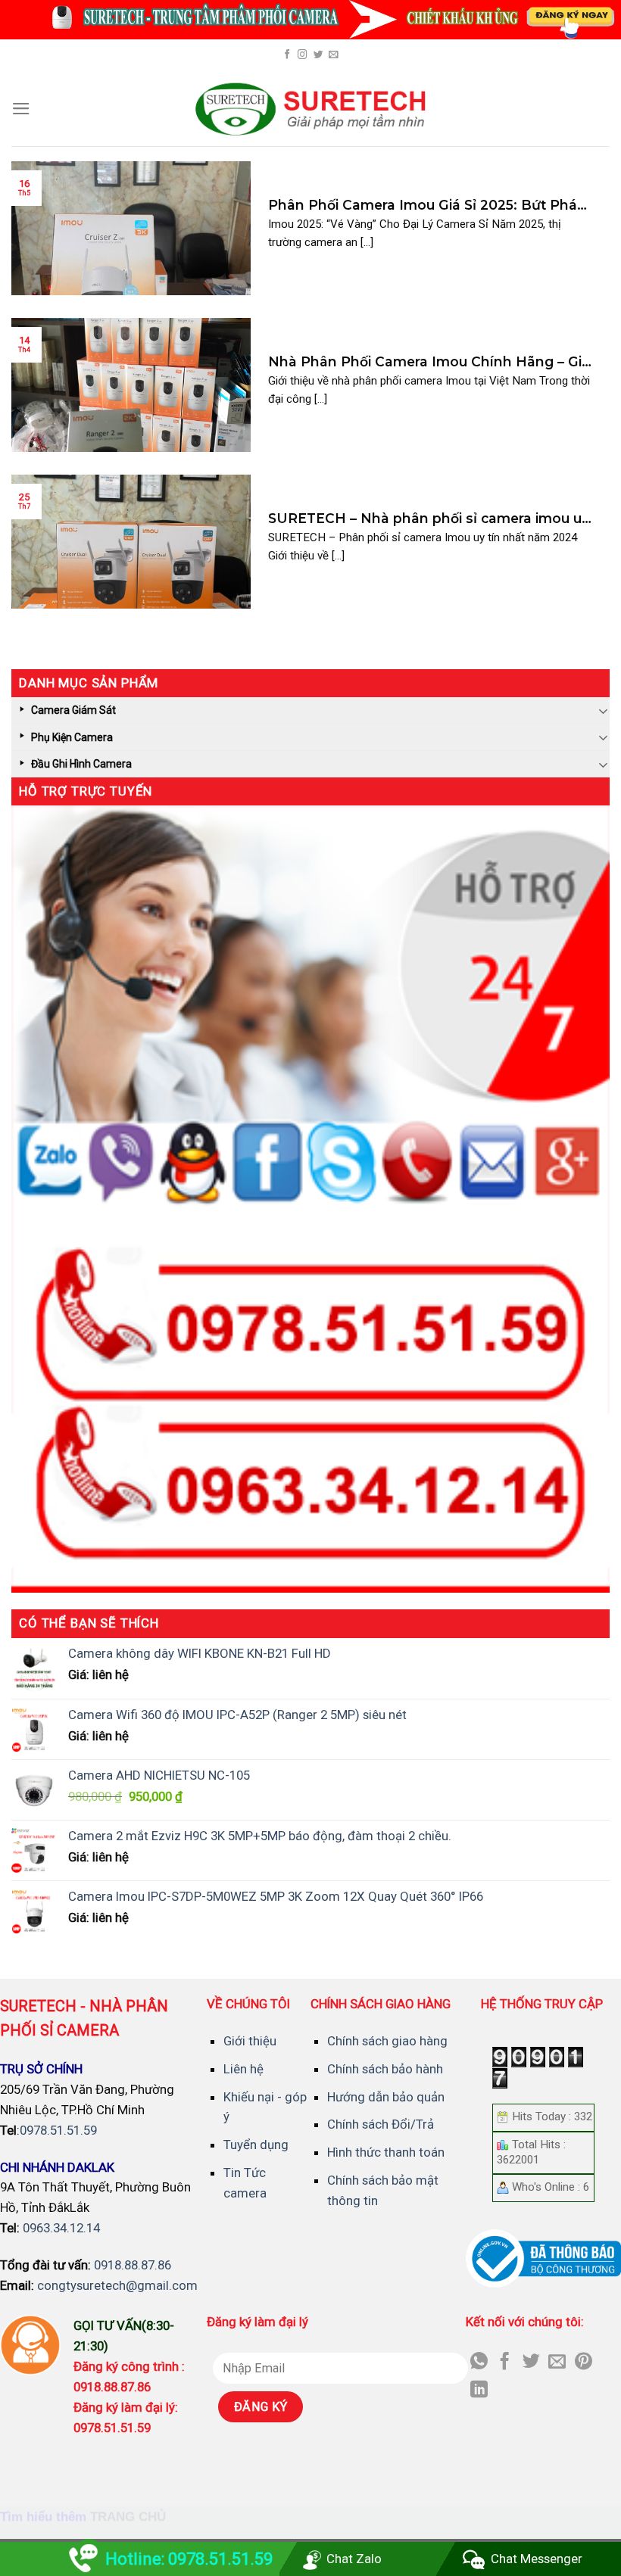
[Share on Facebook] (505, 2363)
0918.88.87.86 (133, 2265)
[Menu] (21, 109)
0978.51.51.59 (58, 2130)
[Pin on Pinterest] (584, 2363)
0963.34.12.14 (61, 2228)
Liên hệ (243, 2069)
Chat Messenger (537, 2559)
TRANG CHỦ (128, 2517)
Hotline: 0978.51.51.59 (189, 2559)
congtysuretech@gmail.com (117, 2285)
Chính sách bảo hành (385, 2069)
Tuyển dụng (256, 2145)
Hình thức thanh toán (386, 2152)
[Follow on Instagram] (303, 55)
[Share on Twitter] (531, 2363)
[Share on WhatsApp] (479, 2363)
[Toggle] (604, 710)
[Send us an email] (334, 55)
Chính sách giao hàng (387, 2041)
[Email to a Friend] (557, 2363)
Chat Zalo (354, 2559)
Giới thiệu (250, 2041)
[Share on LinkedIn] (479, 2391)
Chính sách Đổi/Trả (381, 2124)
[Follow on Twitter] (318, 55)
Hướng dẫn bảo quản (386, 2097)
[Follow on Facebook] (287, 55)
